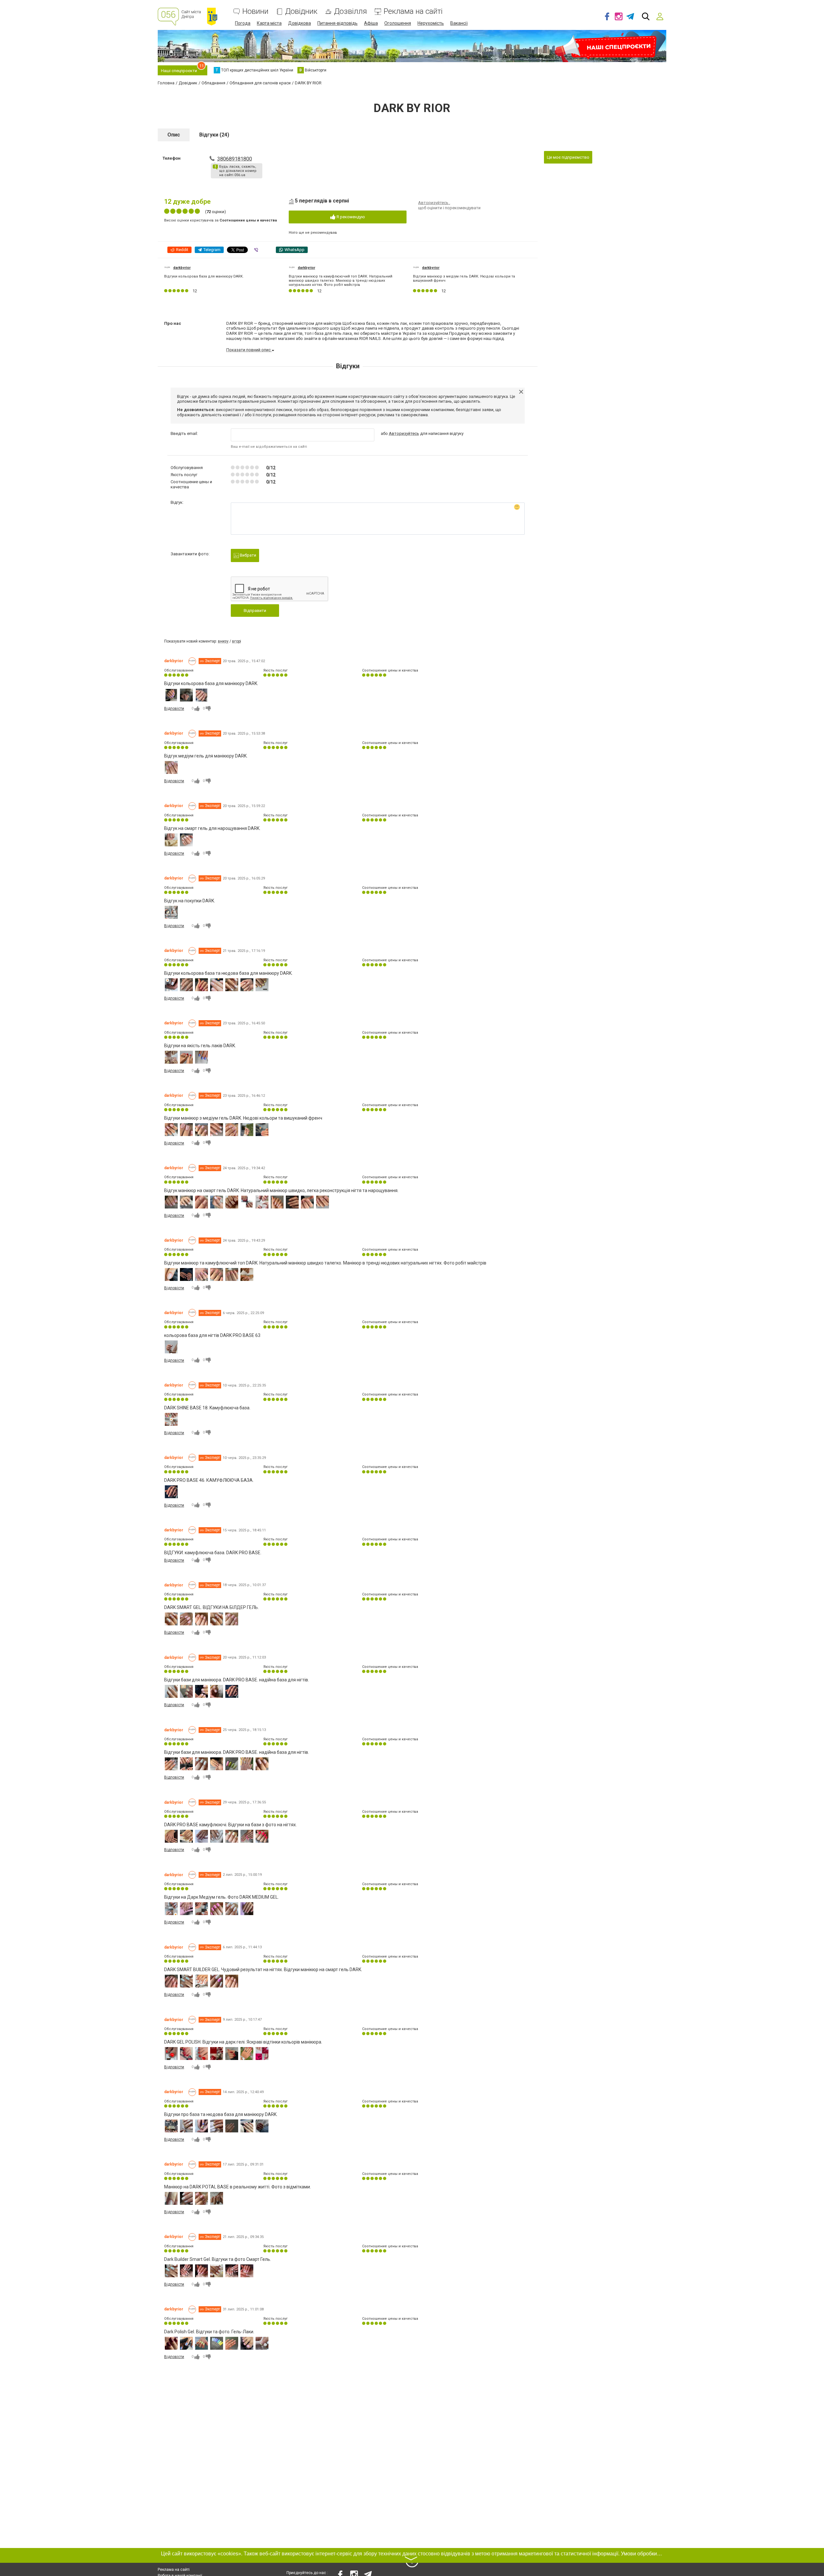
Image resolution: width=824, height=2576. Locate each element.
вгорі (237, 641)
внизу (223, 641)
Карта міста (269, 23)
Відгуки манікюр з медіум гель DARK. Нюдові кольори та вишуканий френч (464, 278)
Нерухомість (431, 23)
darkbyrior (182, 268)
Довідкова (300, 23)
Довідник (301, 11)
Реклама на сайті (413, 11)
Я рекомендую (350, 217)
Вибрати (248, 555)
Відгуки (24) (214, 135)
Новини (255, 11)
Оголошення (398, 23)
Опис (174, 135)
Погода (243, 23)
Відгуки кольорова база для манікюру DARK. (204, 276)
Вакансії (459, 23)
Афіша (371, 23)
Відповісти (174, 709)
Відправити (255, 611)
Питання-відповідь (337, 23)
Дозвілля (351, 11)
